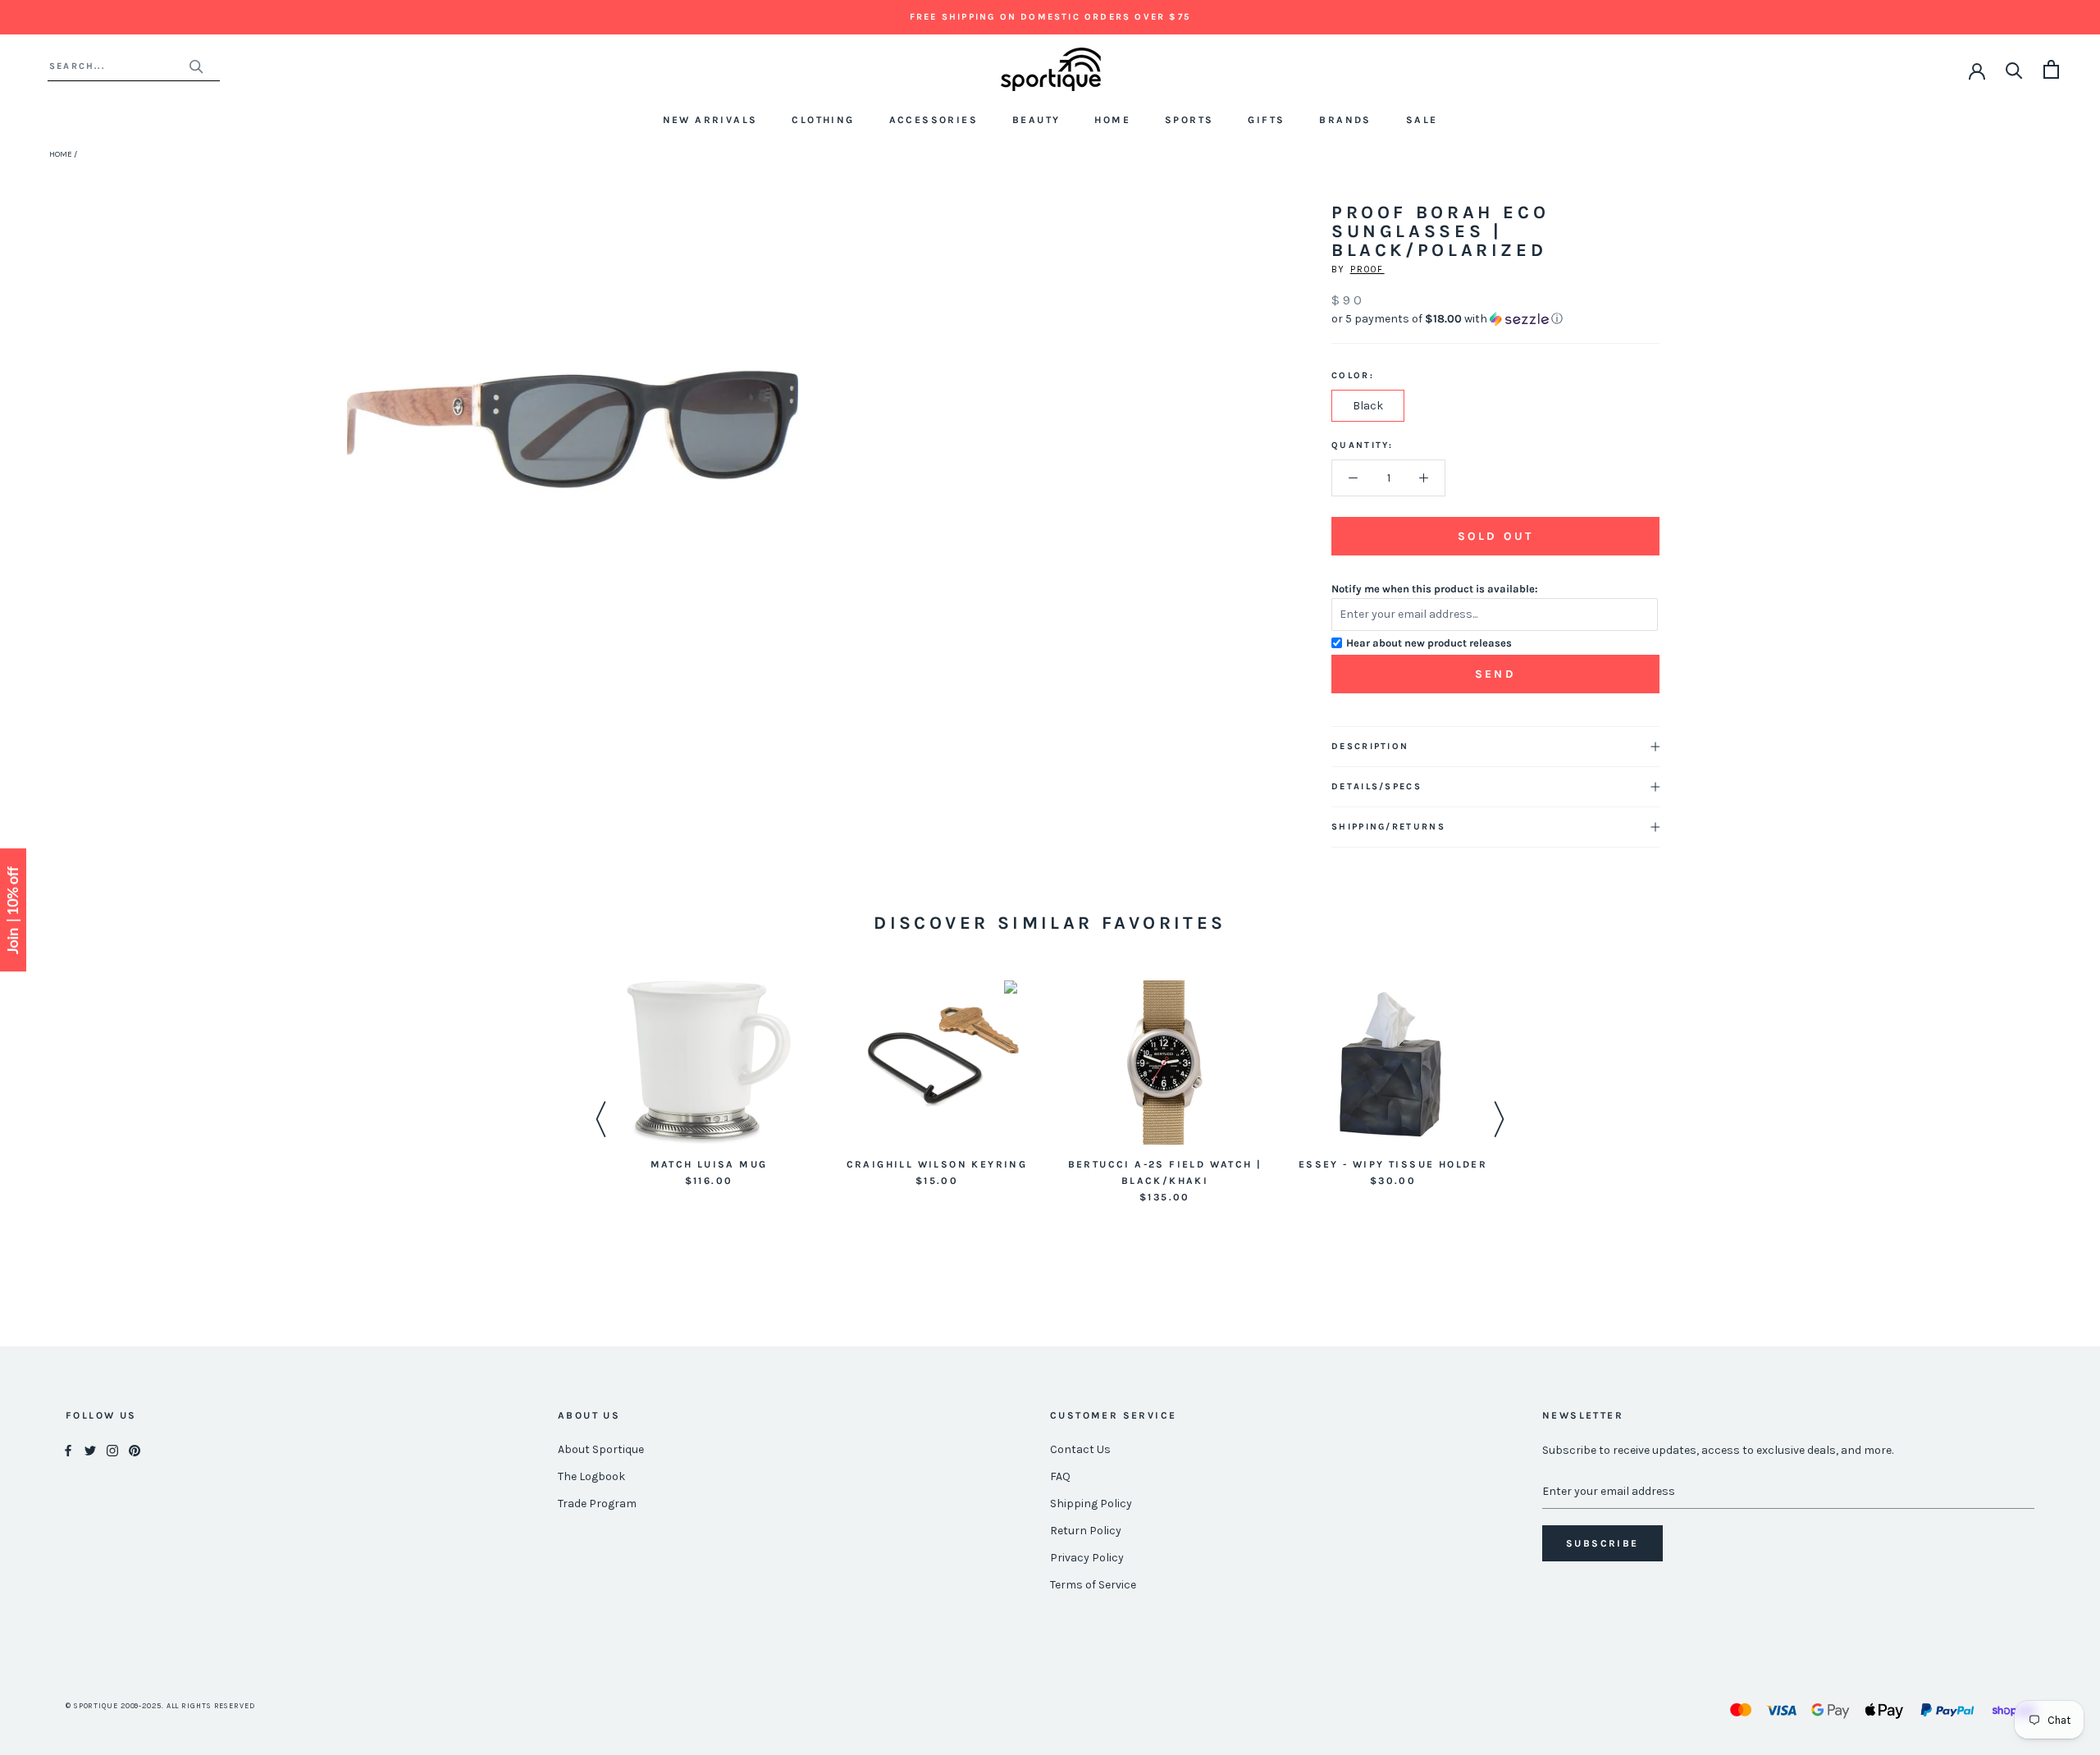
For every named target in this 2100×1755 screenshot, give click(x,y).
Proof (1367, 270)
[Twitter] (90, 1450)
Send (1495, 674)
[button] (1495, 319)
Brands (1345, 120)
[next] (780, 448)
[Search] (2014, 69)
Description (1370, 746)
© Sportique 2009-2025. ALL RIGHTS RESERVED (160, 1706)
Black (1368, 406)
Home (1112, 120)
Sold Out (1495, 536)
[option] (709, 1085)
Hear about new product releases (1429, 643)
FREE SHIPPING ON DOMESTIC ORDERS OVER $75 (1050, 17)
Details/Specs (1376, 786)
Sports (1189, 120)
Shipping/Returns (1388, 827)
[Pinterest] (135, 1450)
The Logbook (591, 1476)
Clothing (823, 120)
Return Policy (1086, 1531)
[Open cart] (2051, 69)
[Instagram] (112, 1450)
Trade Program (597, 1504)
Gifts (1266, 120)
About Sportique (601, 1449)
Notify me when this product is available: (1435, 589)
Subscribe (1602, 1543)
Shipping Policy (1091, 1504)
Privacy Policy (1087, 1558)
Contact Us (1080, 1449)
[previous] (365, 448)
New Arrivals (710, 120)
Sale (1422, 120)
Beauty (1036, 120)
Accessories (934, 120)
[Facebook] (68, 1450)
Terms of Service (1093, 1585)
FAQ (1060, 1476)
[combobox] (119, 66)
